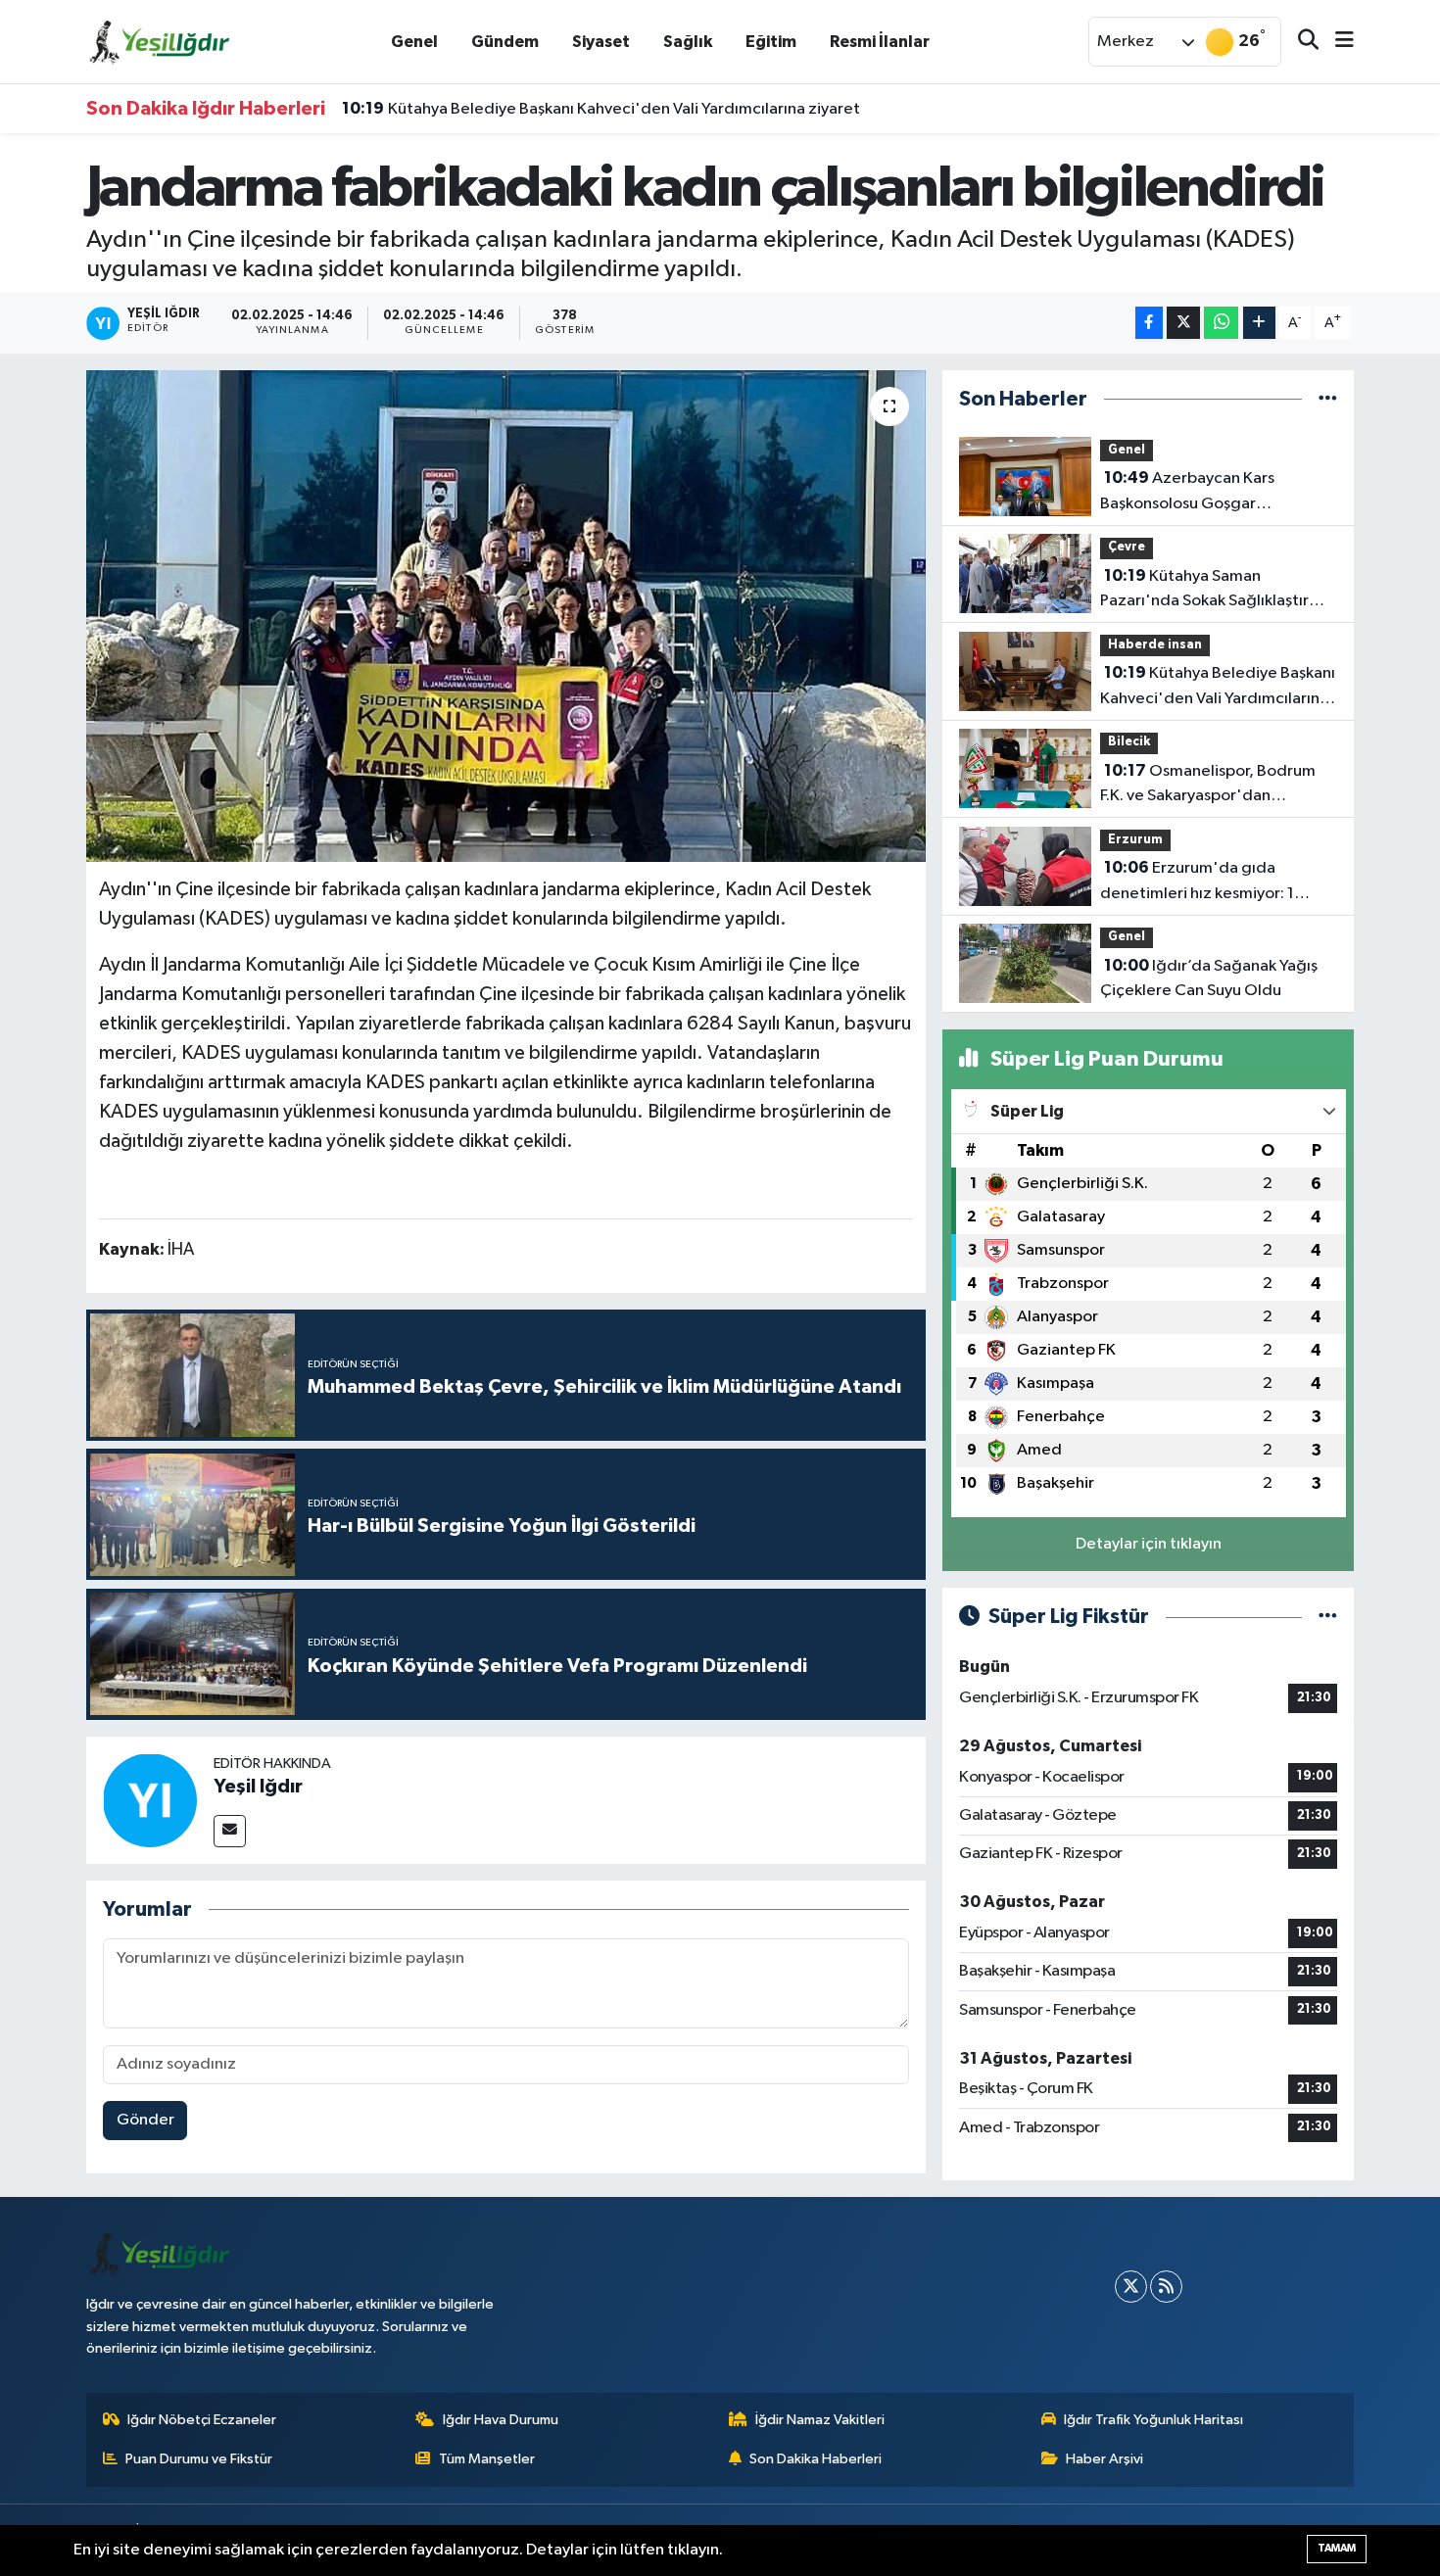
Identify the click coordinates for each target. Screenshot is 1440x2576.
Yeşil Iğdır (258, 1787)
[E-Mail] (230, 1831)
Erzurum (1135, 840)
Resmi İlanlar (880, 42)
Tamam (1337, 2548)
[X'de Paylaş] (1183, 323)
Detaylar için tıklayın (1149, 1544)
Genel (414, 42)
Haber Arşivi (1104, 2459)
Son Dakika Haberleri (816, 2459)
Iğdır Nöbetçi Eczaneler (202, 2420)
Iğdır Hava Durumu (501, 2420)
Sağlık (688, 42)
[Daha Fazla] (1259, 323)
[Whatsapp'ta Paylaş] (1221, 323)
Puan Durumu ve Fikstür (199, 2459)
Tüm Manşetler (487, 2459)
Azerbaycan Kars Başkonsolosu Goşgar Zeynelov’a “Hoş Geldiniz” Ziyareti (1197, 493)
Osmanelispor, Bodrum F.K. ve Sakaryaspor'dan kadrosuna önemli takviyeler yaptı (1208, 786)
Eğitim (771, 42)
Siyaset (601, 42)
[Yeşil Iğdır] (150, 1800)
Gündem (505, 42)
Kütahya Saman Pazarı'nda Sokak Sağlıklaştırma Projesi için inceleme (1216, 591)
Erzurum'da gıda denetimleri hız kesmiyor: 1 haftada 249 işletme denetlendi (1218, 883)
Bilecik (1129, 742)
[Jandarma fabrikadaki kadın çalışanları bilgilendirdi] (506, 616)
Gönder (145, 2120)
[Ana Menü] (1336, 42)
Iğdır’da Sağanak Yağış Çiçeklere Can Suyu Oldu (1209, 978)
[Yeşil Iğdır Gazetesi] (160, 41)
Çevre (1127, 547)
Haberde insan (1155, 645)
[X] (1131, 2287)
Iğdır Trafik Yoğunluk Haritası (1153, 2420)
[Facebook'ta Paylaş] (1149, 323)
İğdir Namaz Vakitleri (820, 2420)
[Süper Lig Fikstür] (1328, 1617)
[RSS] (1166, 2287)
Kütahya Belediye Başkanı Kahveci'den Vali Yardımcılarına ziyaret (601, 109)
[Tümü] (1328, 399)
